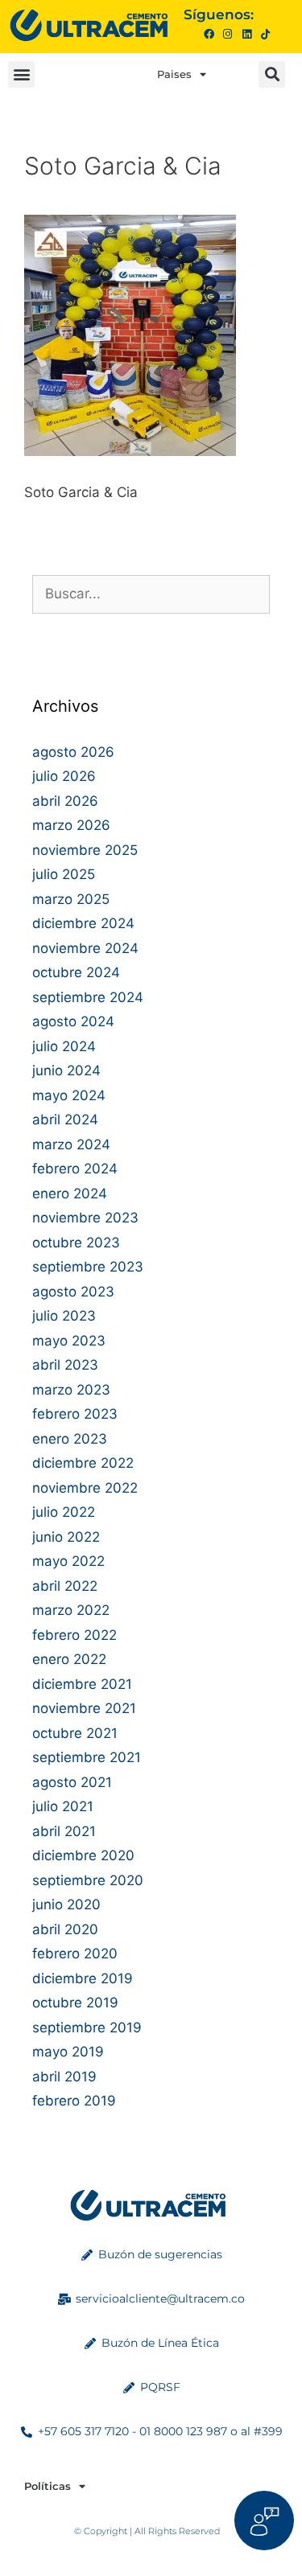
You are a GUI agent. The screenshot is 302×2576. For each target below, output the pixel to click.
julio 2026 (64, 776)
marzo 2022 (71, 1610)
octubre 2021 (75, 1733)
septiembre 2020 (88, 1880)
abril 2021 (64, 1831)
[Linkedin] (246, 34)
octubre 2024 (76, 972)
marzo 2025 (71, 899)
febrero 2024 (75, 1169)
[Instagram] (228, 34)
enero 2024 (70, 1194)
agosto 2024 (73, 1021)
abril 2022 (65, 1586)
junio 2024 (66, 1070)
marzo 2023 (71, 1390)
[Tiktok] (265, 34)
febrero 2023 (75, 1414)
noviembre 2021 (84, 1708)
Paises (174, 74)
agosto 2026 (73, 752)
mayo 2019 (68, 2052)
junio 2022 (66, 1537)
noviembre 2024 (85, 948)
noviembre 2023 (85, 1218)
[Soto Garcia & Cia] (130, 451)
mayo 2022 (68, 1561)
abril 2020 (65, 1929)
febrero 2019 (74, 2101)
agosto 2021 (72, 1782)
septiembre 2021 (87, 1757)
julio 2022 (64, 1512)
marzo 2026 (71, 825)
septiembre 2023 (88, 1267)
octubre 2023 (76, 1243)
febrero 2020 (75, 1954)
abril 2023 (65, 1365)
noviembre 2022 (85, 1488)
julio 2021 (63, 1806)
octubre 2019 (75, 2003)
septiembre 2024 (88, 997)
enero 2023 (70, 1439)
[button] (21, 74)
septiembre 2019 (87, 2028)
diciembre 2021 (82, 1684)
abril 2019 (64, 2077)
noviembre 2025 (85, 850)
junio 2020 (66, 1904)
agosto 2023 (73, 1292)
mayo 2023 (69, 1341)
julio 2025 (64, 874)
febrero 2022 (74, 1635)
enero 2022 (69, 1659)
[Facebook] (209, 34)
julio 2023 (64, 1316)
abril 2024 (65, 1120)
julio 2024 (64, 1046)
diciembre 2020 (83, 1855)
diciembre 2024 (83, 923)
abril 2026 (65, 801)
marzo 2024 (71, 1144)
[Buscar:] (151, 594)
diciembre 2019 (83, 1978)
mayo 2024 (69, 1095)
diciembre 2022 (83, 1463)
